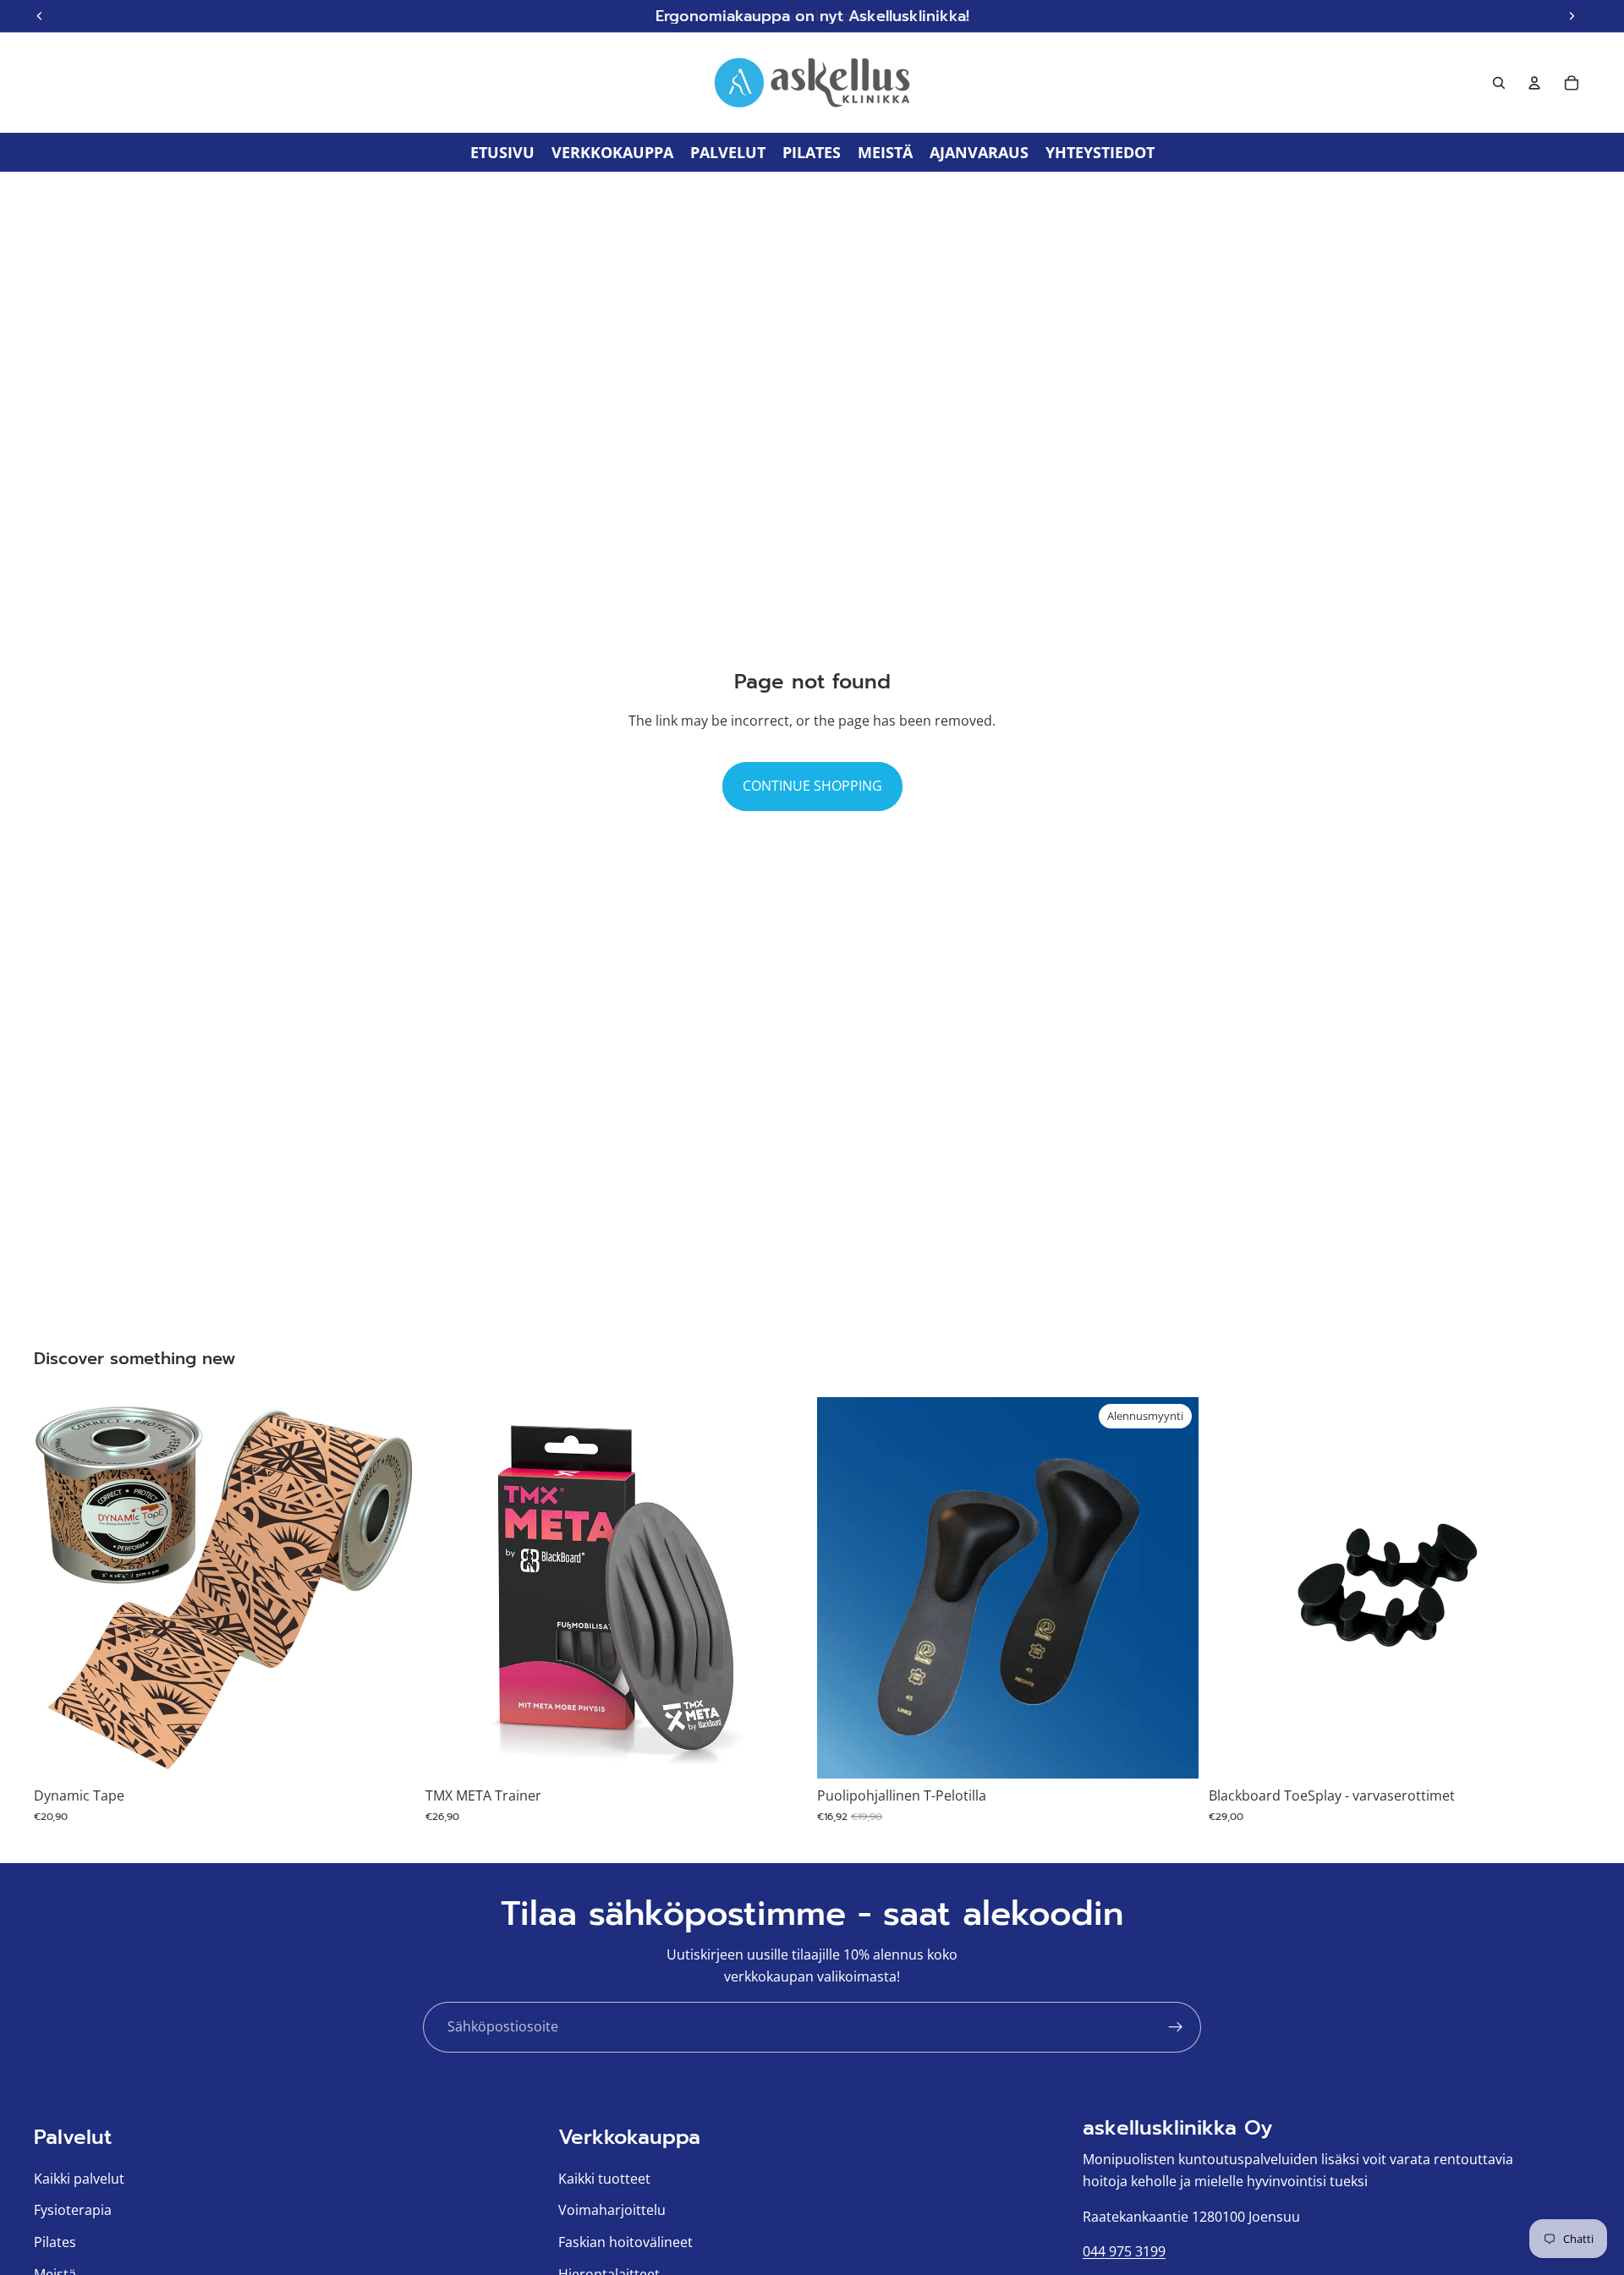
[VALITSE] (389, 1753)
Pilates (55, 2242)
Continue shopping (812, 786)
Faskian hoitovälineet (625, 2242)
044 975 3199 (1124, 2251)
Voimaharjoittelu (612, 2210)
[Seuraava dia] (390, 1588)
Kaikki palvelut (79, 2178)
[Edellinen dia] (59, 1588)
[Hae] (1499, 83)
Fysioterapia (73, 2210)
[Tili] (1534, 83)
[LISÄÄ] (781, 1753)
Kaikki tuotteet (604, 2178)
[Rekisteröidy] (1176, 2027)
